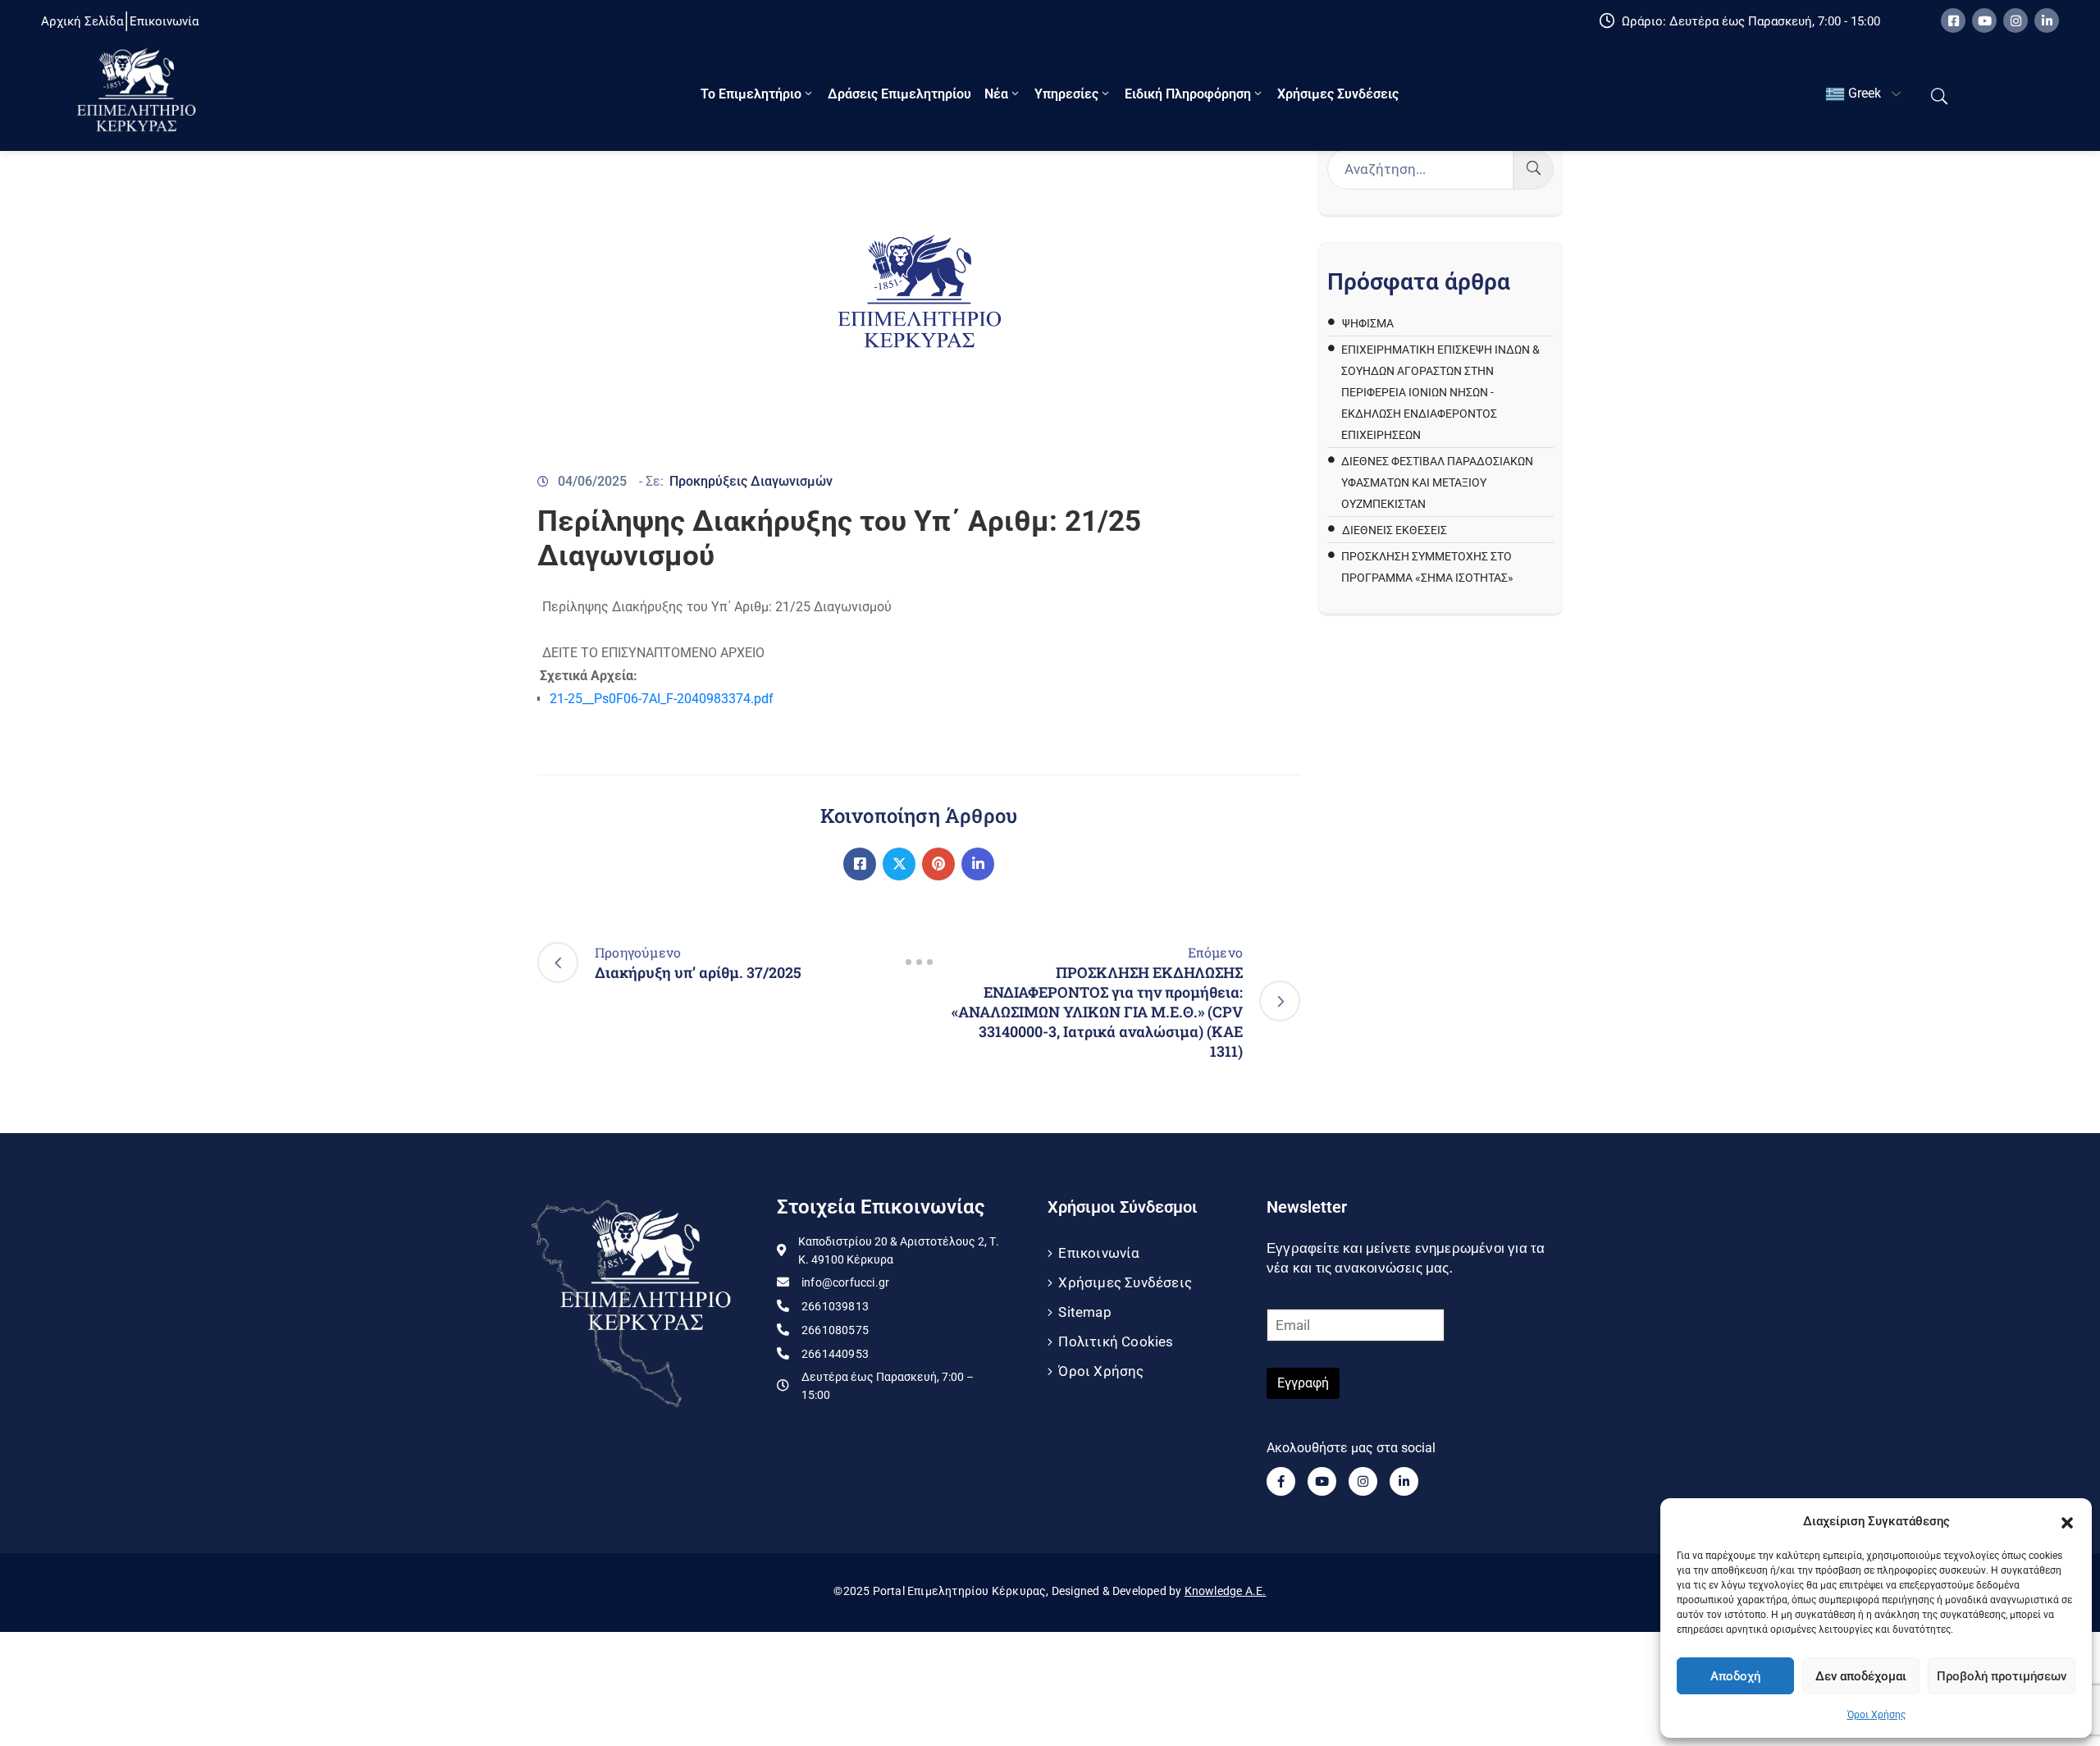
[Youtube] (1984, 21)
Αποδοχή (1735, 1676)
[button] (2067, 1521)
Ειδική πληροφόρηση (1188, 94)
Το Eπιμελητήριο (751, 94)
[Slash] (919, 962)
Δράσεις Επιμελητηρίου (899, 94)
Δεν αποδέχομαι (1861, 1676)
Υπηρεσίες (1066, 94)
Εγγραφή (1303, 1383)
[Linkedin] (2047, 21)
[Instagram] (2016, 21)
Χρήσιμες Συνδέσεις (1338, 94)
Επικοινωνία (1099, 1253)
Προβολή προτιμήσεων (2002, 1676)
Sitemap (1084, 1312)
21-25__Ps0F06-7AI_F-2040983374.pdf (662, 699)
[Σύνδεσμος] (860, 864)
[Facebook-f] (1281, 1481)
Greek (1863, 93)
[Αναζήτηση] (1534, 169)
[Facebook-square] (1953, 21)
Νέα (996, 94)
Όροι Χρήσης (1876, 1715)
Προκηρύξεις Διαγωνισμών (751, 481)
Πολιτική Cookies (1116, 1341)
